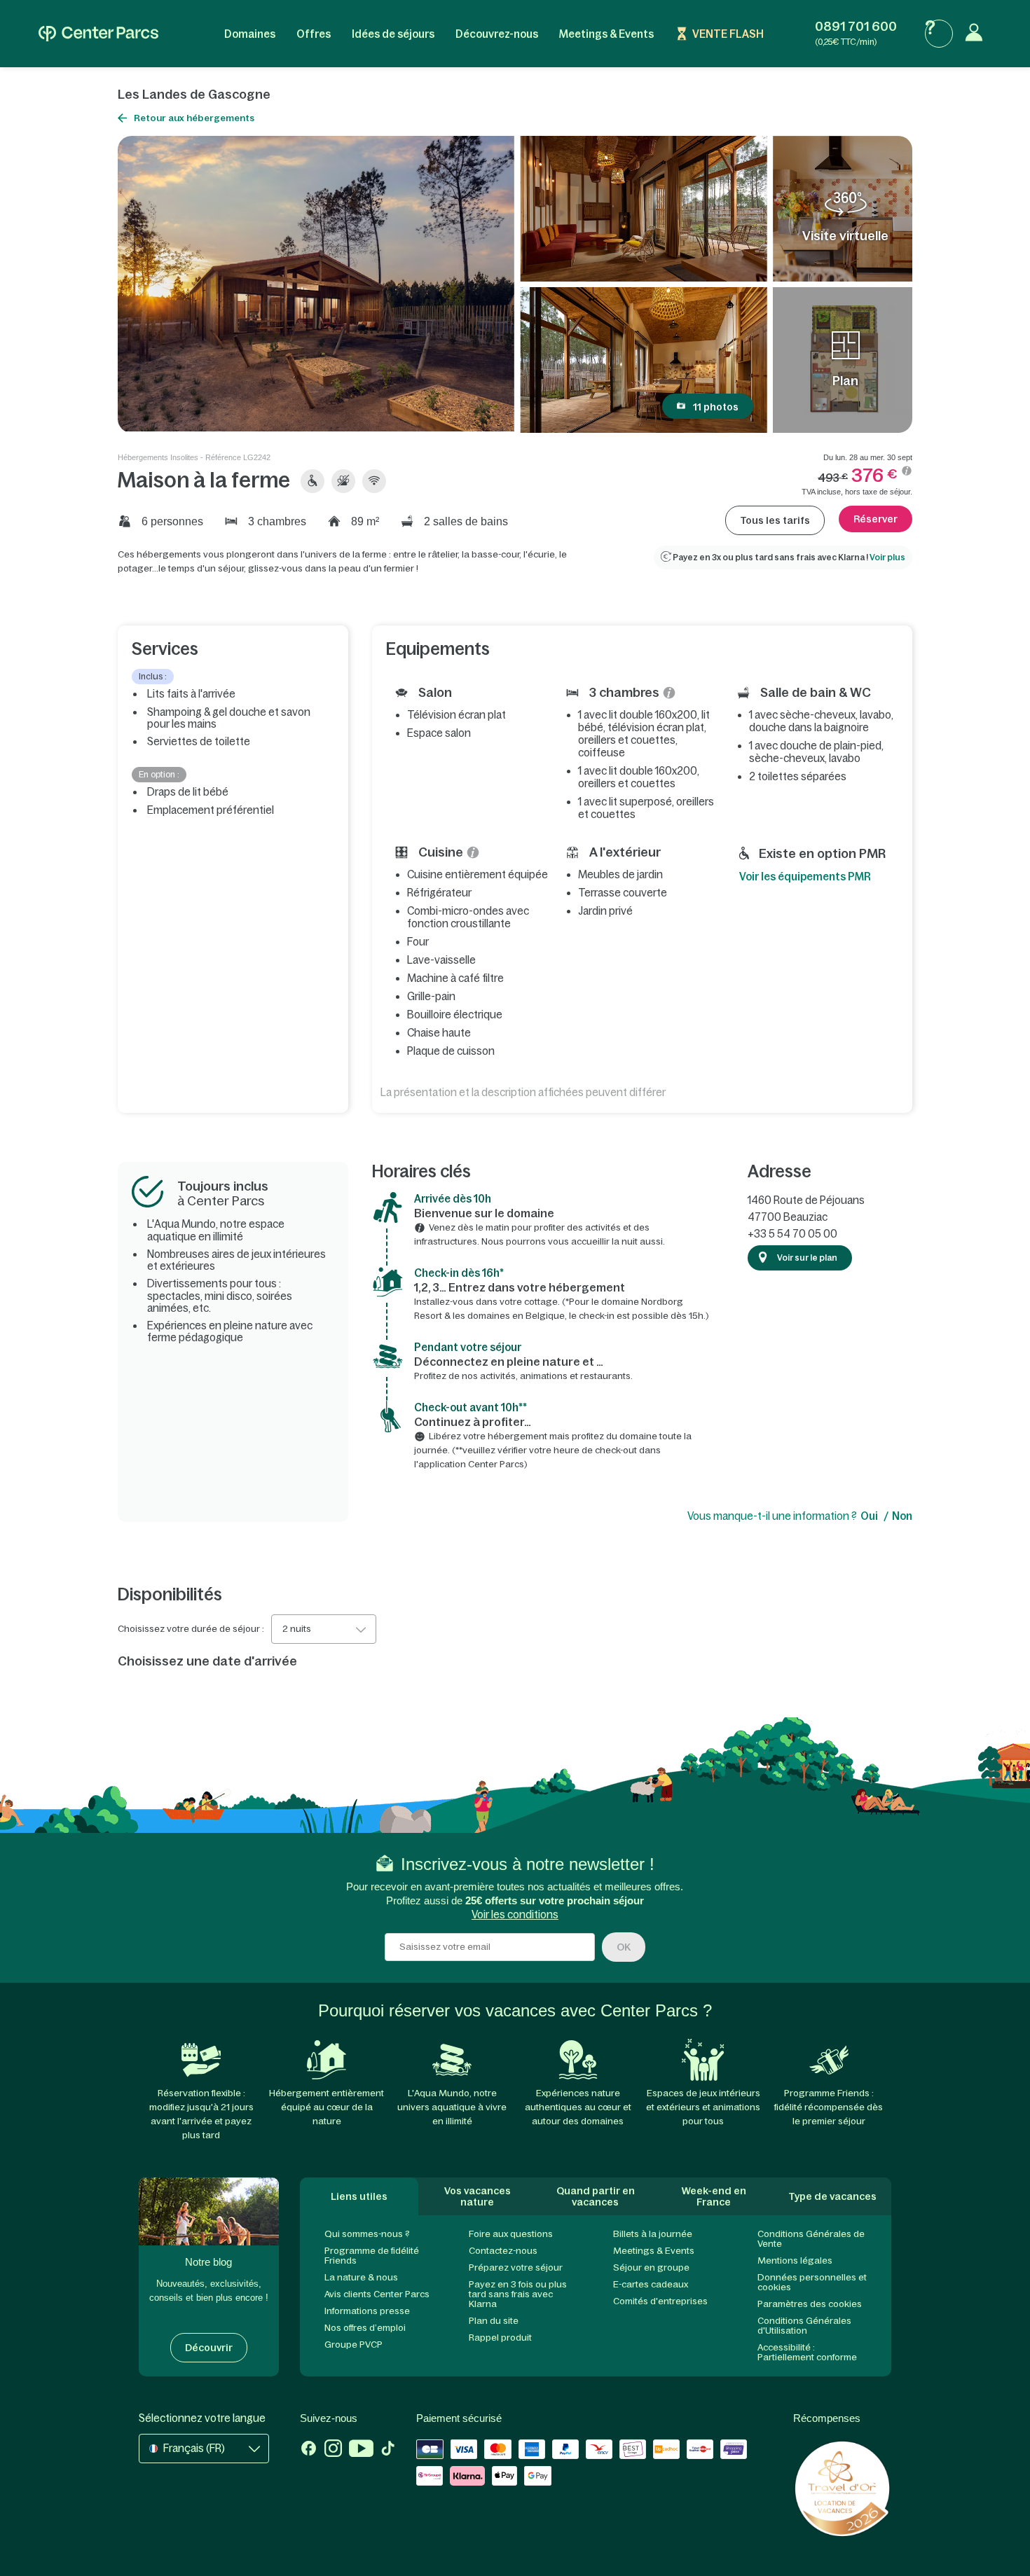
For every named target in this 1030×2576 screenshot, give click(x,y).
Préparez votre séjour (516, 2267)
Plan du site (494, 2321)
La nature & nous (361, 2277)
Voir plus (887, 558)
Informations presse (367, 2311)
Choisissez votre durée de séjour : (191, 1629)
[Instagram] (333, 2450)
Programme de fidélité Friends (372, 2256)
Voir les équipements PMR (805, 877)
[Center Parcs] (98, 34)
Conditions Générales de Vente (811, 2239)
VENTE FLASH (728, 34)
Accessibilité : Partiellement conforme (807, 2352)
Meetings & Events (606, 34)
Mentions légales (795, 2260)
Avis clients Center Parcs (377, 2294)
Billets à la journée (653, 2234)
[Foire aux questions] (939, 34)
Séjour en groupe (651, 2267)
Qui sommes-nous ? (367, 2234)
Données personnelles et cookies (812, 2282)
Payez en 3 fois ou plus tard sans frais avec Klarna (518, 2294)
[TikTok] (388, 2450)
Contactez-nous (503, 2251)
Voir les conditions (515, 1914)
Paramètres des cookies (810, 2304)
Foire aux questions (511, 2234)
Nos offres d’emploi (365, 2328)
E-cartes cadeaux (651, 2284)
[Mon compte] (977, 34)
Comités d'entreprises (660, 2301)
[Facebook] (309, 2450)
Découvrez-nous (497, 34)
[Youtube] (361, 2450)
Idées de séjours (393, 34)
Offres (314, 34)
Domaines (250, 34)
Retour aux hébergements (194, 118)
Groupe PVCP (353, 2345)
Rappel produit (500, 2338)
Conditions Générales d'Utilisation (804, 2326)
